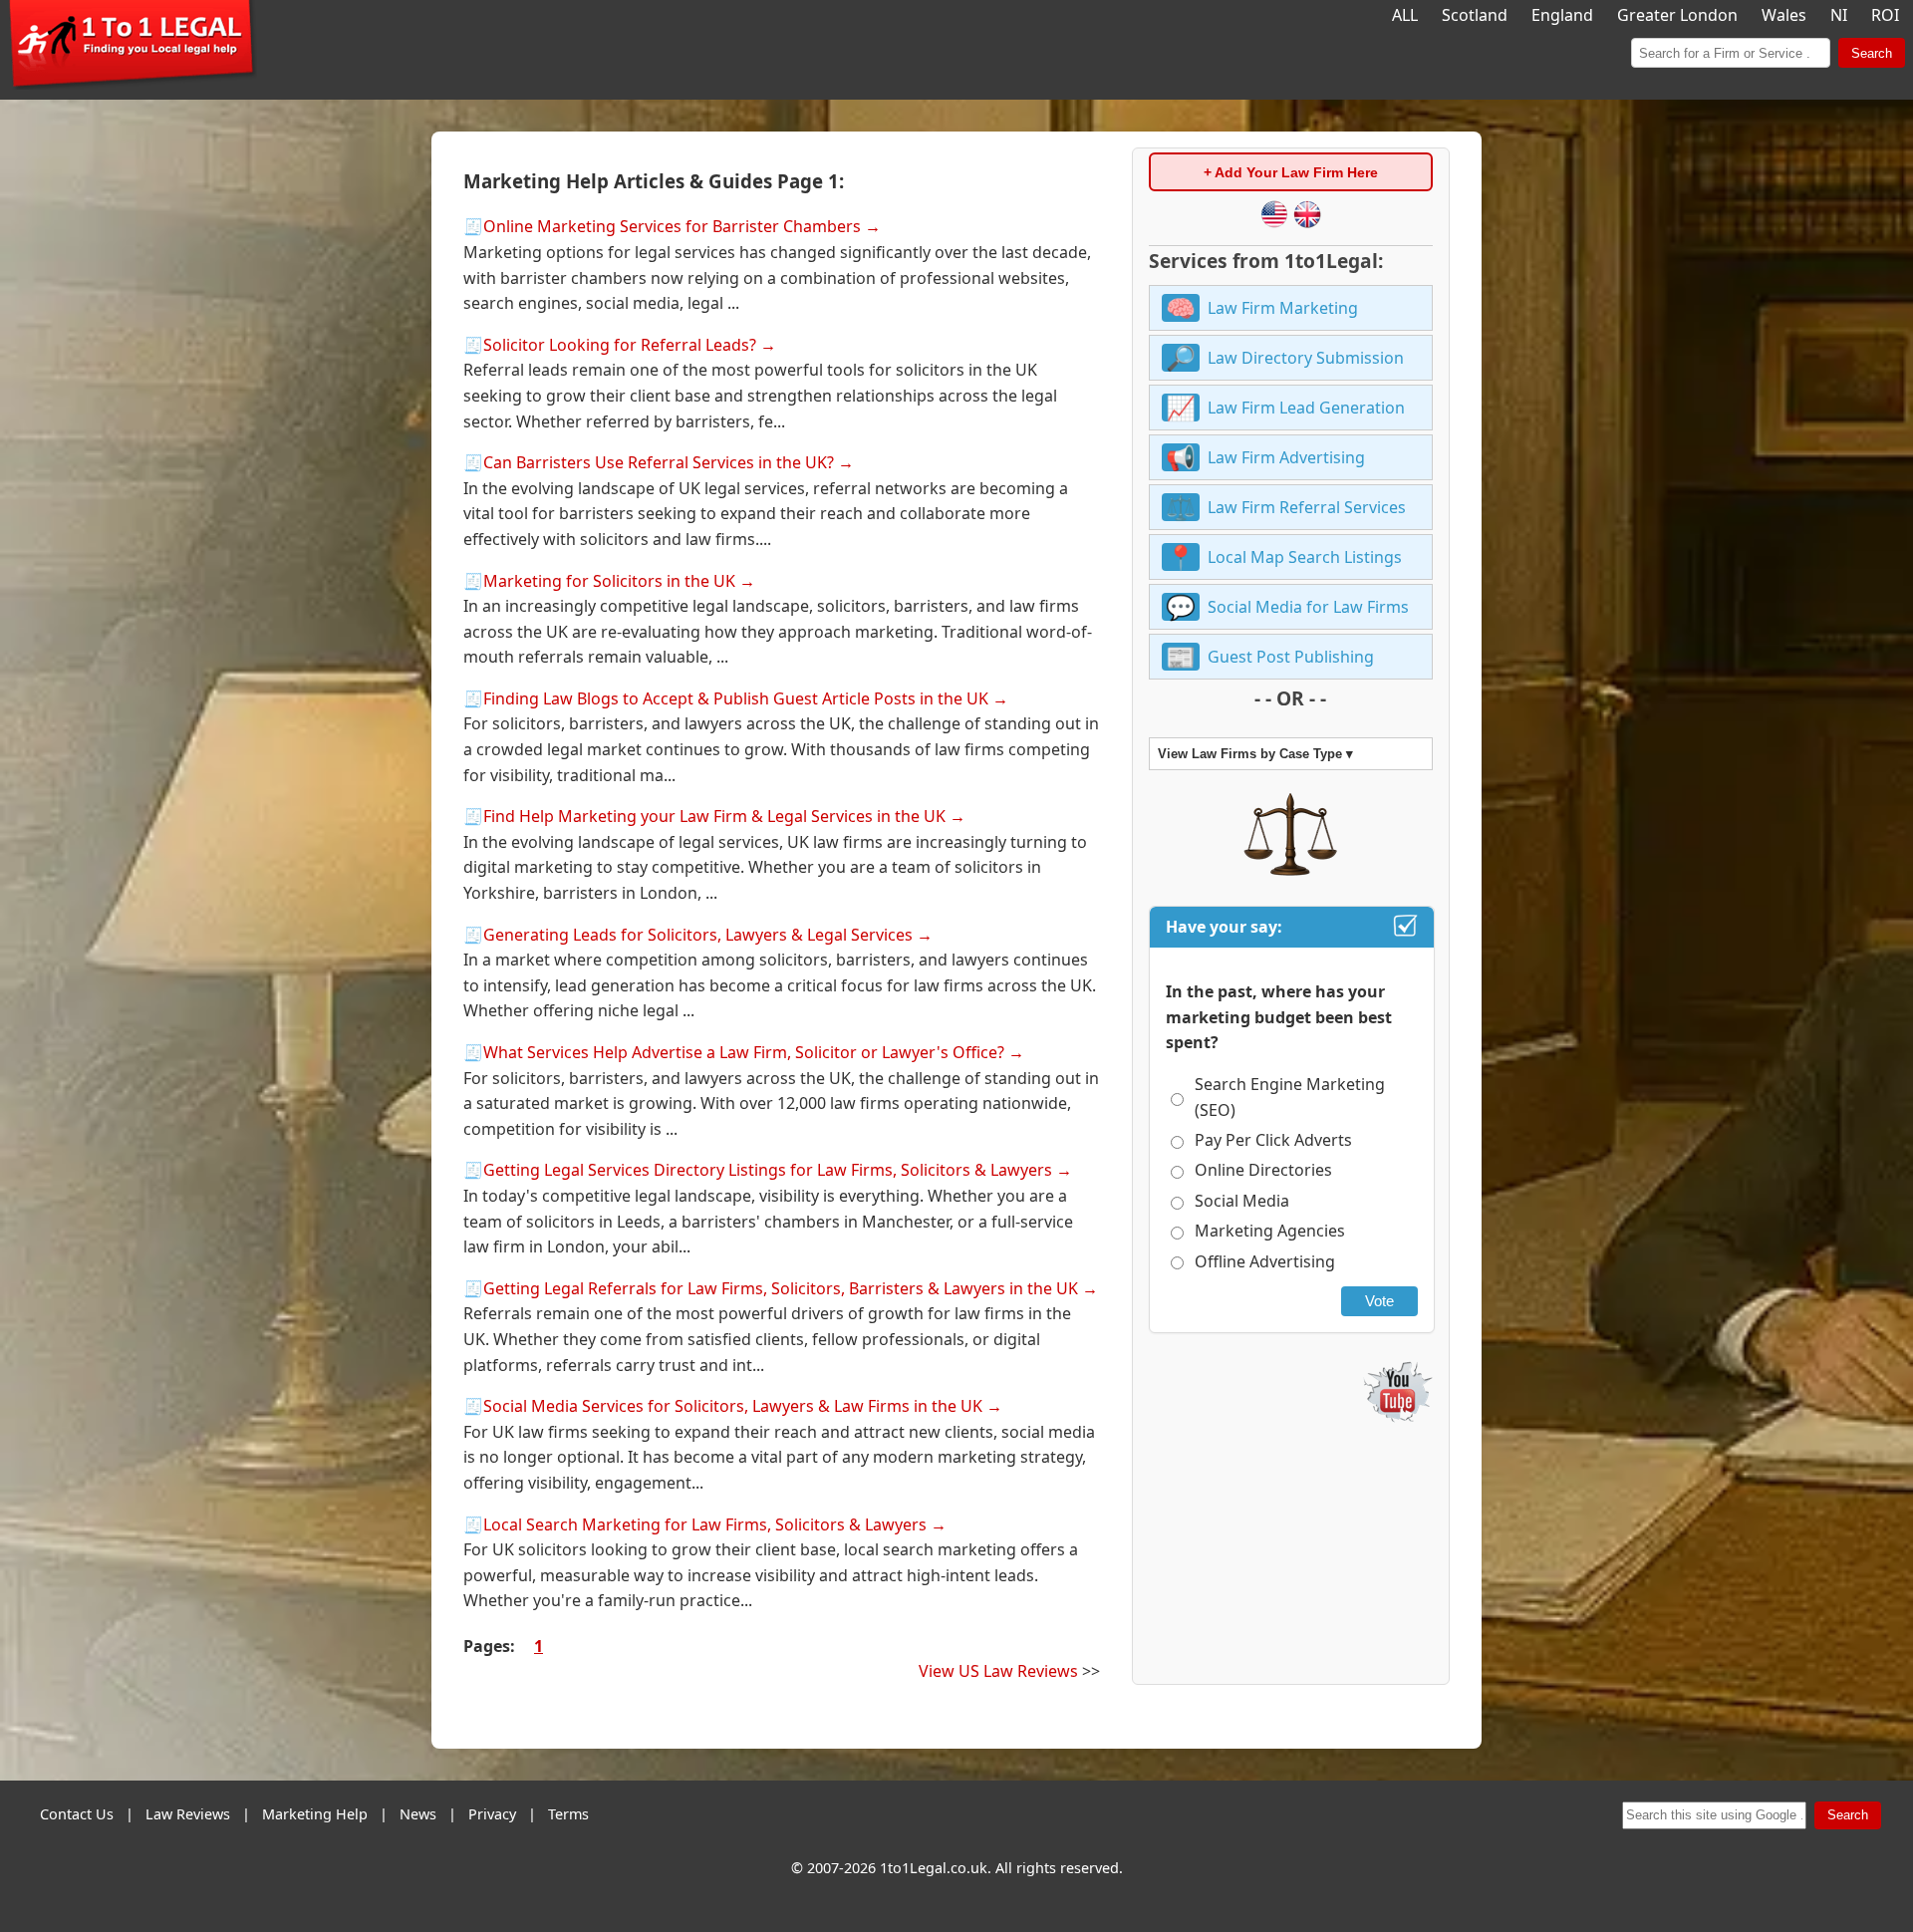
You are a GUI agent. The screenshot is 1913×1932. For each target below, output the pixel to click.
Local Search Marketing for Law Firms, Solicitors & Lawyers (705, 1524)
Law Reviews (188, 1814)
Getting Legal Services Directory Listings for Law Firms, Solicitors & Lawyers (768, 1170)
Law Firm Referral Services (1307, 507)
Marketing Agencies (1270, 1231)
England (1562, 15)
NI (1839, 15)
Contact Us (77, 1814)
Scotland (1475, 15)
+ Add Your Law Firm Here (1291, 172)
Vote (1379, 1301)
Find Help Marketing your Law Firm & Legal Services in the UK (714, 816)
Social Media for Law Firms (1308, 607)
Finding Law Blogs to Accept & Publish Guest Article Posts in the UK (736, 698)
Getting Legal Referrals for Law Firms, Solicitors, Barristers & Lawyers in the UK (781, 1288)
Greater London (1677, 15)
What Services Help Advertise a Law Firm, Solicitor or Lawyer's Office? (744, 1052)
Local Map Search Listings (1305, 557)
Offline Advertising (1265, 1261)
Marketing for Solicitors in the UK (609, 581)
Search (1872, 53)
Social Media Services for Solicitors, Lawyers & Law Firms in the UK (733, 1406)
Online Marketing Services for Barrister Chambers (672, 226)
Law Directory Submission (1306, 358)
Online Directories (1263, 1170)
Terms (568, 1814)
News (418, 1814)
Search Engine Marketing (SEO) (1290, 1097)
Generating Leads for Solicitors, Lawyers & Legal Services (698, 935)
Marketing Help (315, 1814)
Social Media (1242, 1201)
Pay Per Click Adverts (1273, 1140)
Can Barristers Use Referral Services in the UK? (659, 462)
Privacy (492, 1814)
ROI (1885, 15)
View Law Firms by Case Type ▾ (1255, 754)
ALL (1405, 15)
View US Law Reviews (998, 1671)
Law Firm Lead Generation (1306, 408)
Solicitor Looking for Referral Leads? (620, 345)
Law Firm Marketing (1283, 308)
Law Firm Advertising (1286, 457)
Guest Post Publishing (1291, 657)
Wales (1784, 15)
